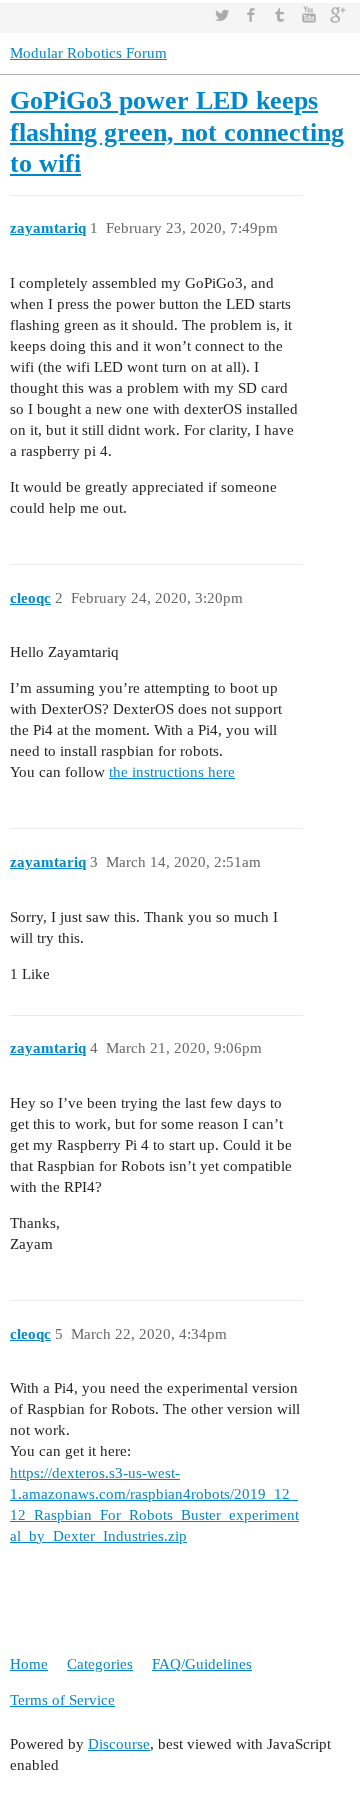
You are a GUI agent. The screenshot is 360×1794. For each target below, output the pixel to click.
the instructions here (172, 772)
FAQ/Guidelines (202, 1664)
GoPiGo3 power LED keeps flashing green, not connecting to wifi (177, 132)
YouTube (309, 15)
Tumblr (280, 15)
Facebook (251, 15)
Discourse (119, 1744)
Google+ (338, 15)
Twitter (222, 15)
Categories (100, 1664)
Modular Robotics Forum (88, 53)
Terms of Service (62, 1700)
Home (29, 1664)
